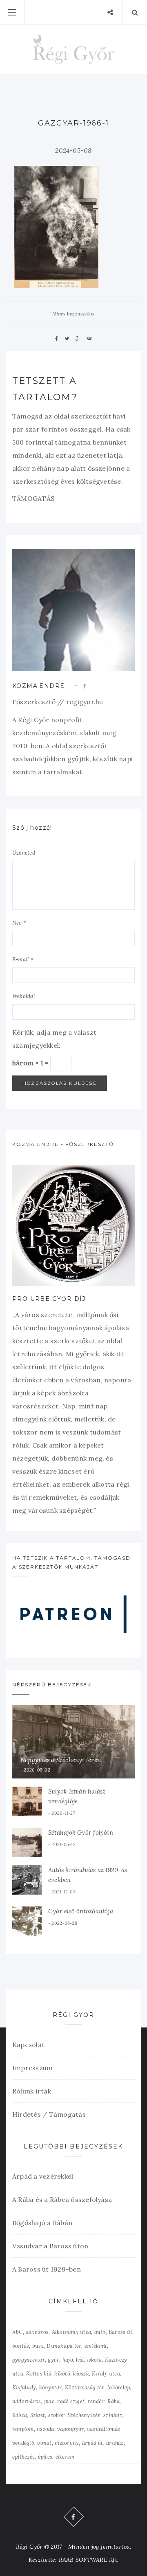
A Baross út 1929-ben (47, 2269)
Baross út (120, 2332)
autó (100, 2332)
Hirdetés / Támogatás (49, 2114)
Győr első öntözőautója (81, 1911)
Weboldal (24, 996)
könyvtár (51, 2388)
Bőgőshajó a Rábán (42, 2223)
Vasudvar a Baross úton (50, 2246)
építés (45, 2457)
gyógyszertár (29, 2360)
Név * (19, 923)
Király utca (106, 2374)
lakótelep (119, 2388)
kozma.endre (38, 686)
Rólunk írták (32, 2091)
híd (80, 2360)
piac (49, 2401)
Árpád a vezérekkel (43, 2176)
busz (38, 2346)
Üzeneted (24, 853)
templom (23, 2429)
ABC (18, 2332)
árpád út (93, 2443)
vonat (44, 2443)
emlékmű (96, 2346)
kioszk (81, 2374)
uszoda (45, 2429)
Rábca (20, 2415)
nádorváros (27, 2401)
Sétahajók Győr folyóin (81, 1832)
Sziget (38, 2415)
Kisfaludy (24, 2388)
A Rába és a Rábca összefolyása (62, 2199)
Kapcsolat (28, 2045)
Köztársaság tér (85, 2388)
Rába (114, 2401)
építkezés (23, 2457)
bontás (21, 2346)
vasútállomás (104, 2429)
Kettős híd (39, 2374)
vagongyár (70, 2429)
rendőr (96, 2401)
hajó (68, 2360)
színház (113, 2415)
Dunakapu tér (64, 2346)
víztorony (67, 2443)
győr (53, 2360)
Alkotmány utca (71, 2332)
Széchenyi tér (84, 2415)
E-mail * (23, 960)
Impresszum (32, 2068)
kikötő (62, 2374)
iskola (94, 2360)
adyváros (37, 2332)
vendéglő (23, 2443)
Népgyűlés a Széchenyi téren (61, 1760)
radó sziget (71, 2401)
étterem (65, 2457)
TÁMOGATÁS (33, 498)
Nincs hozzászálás (73, 314)
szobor (56, 2415)
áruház (115, 2443)
